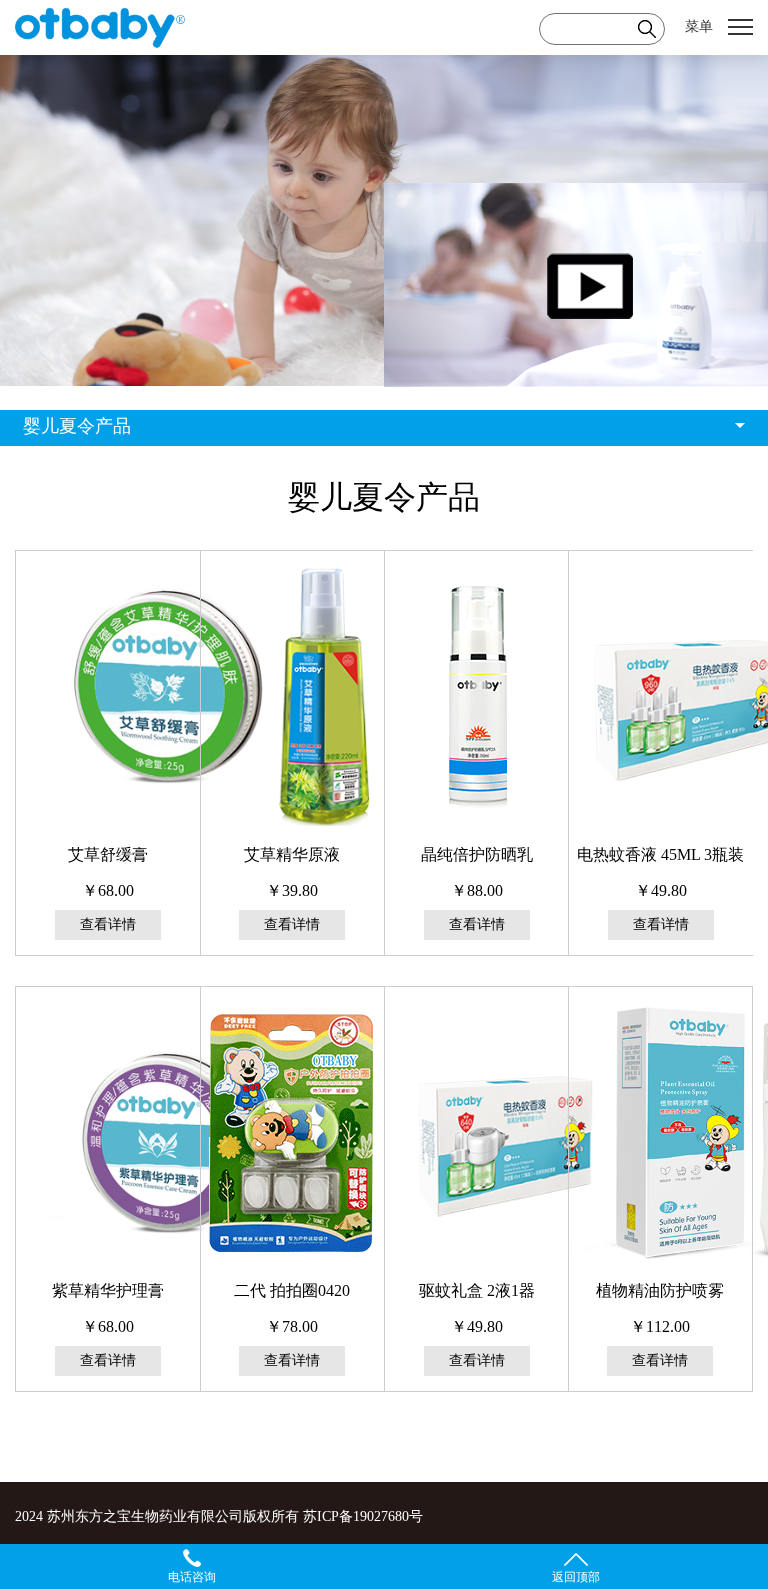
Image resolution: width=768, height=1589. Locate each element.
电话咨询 (192, 1577)
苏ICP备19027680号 (363, 1516)
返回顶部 (576, 1577)
